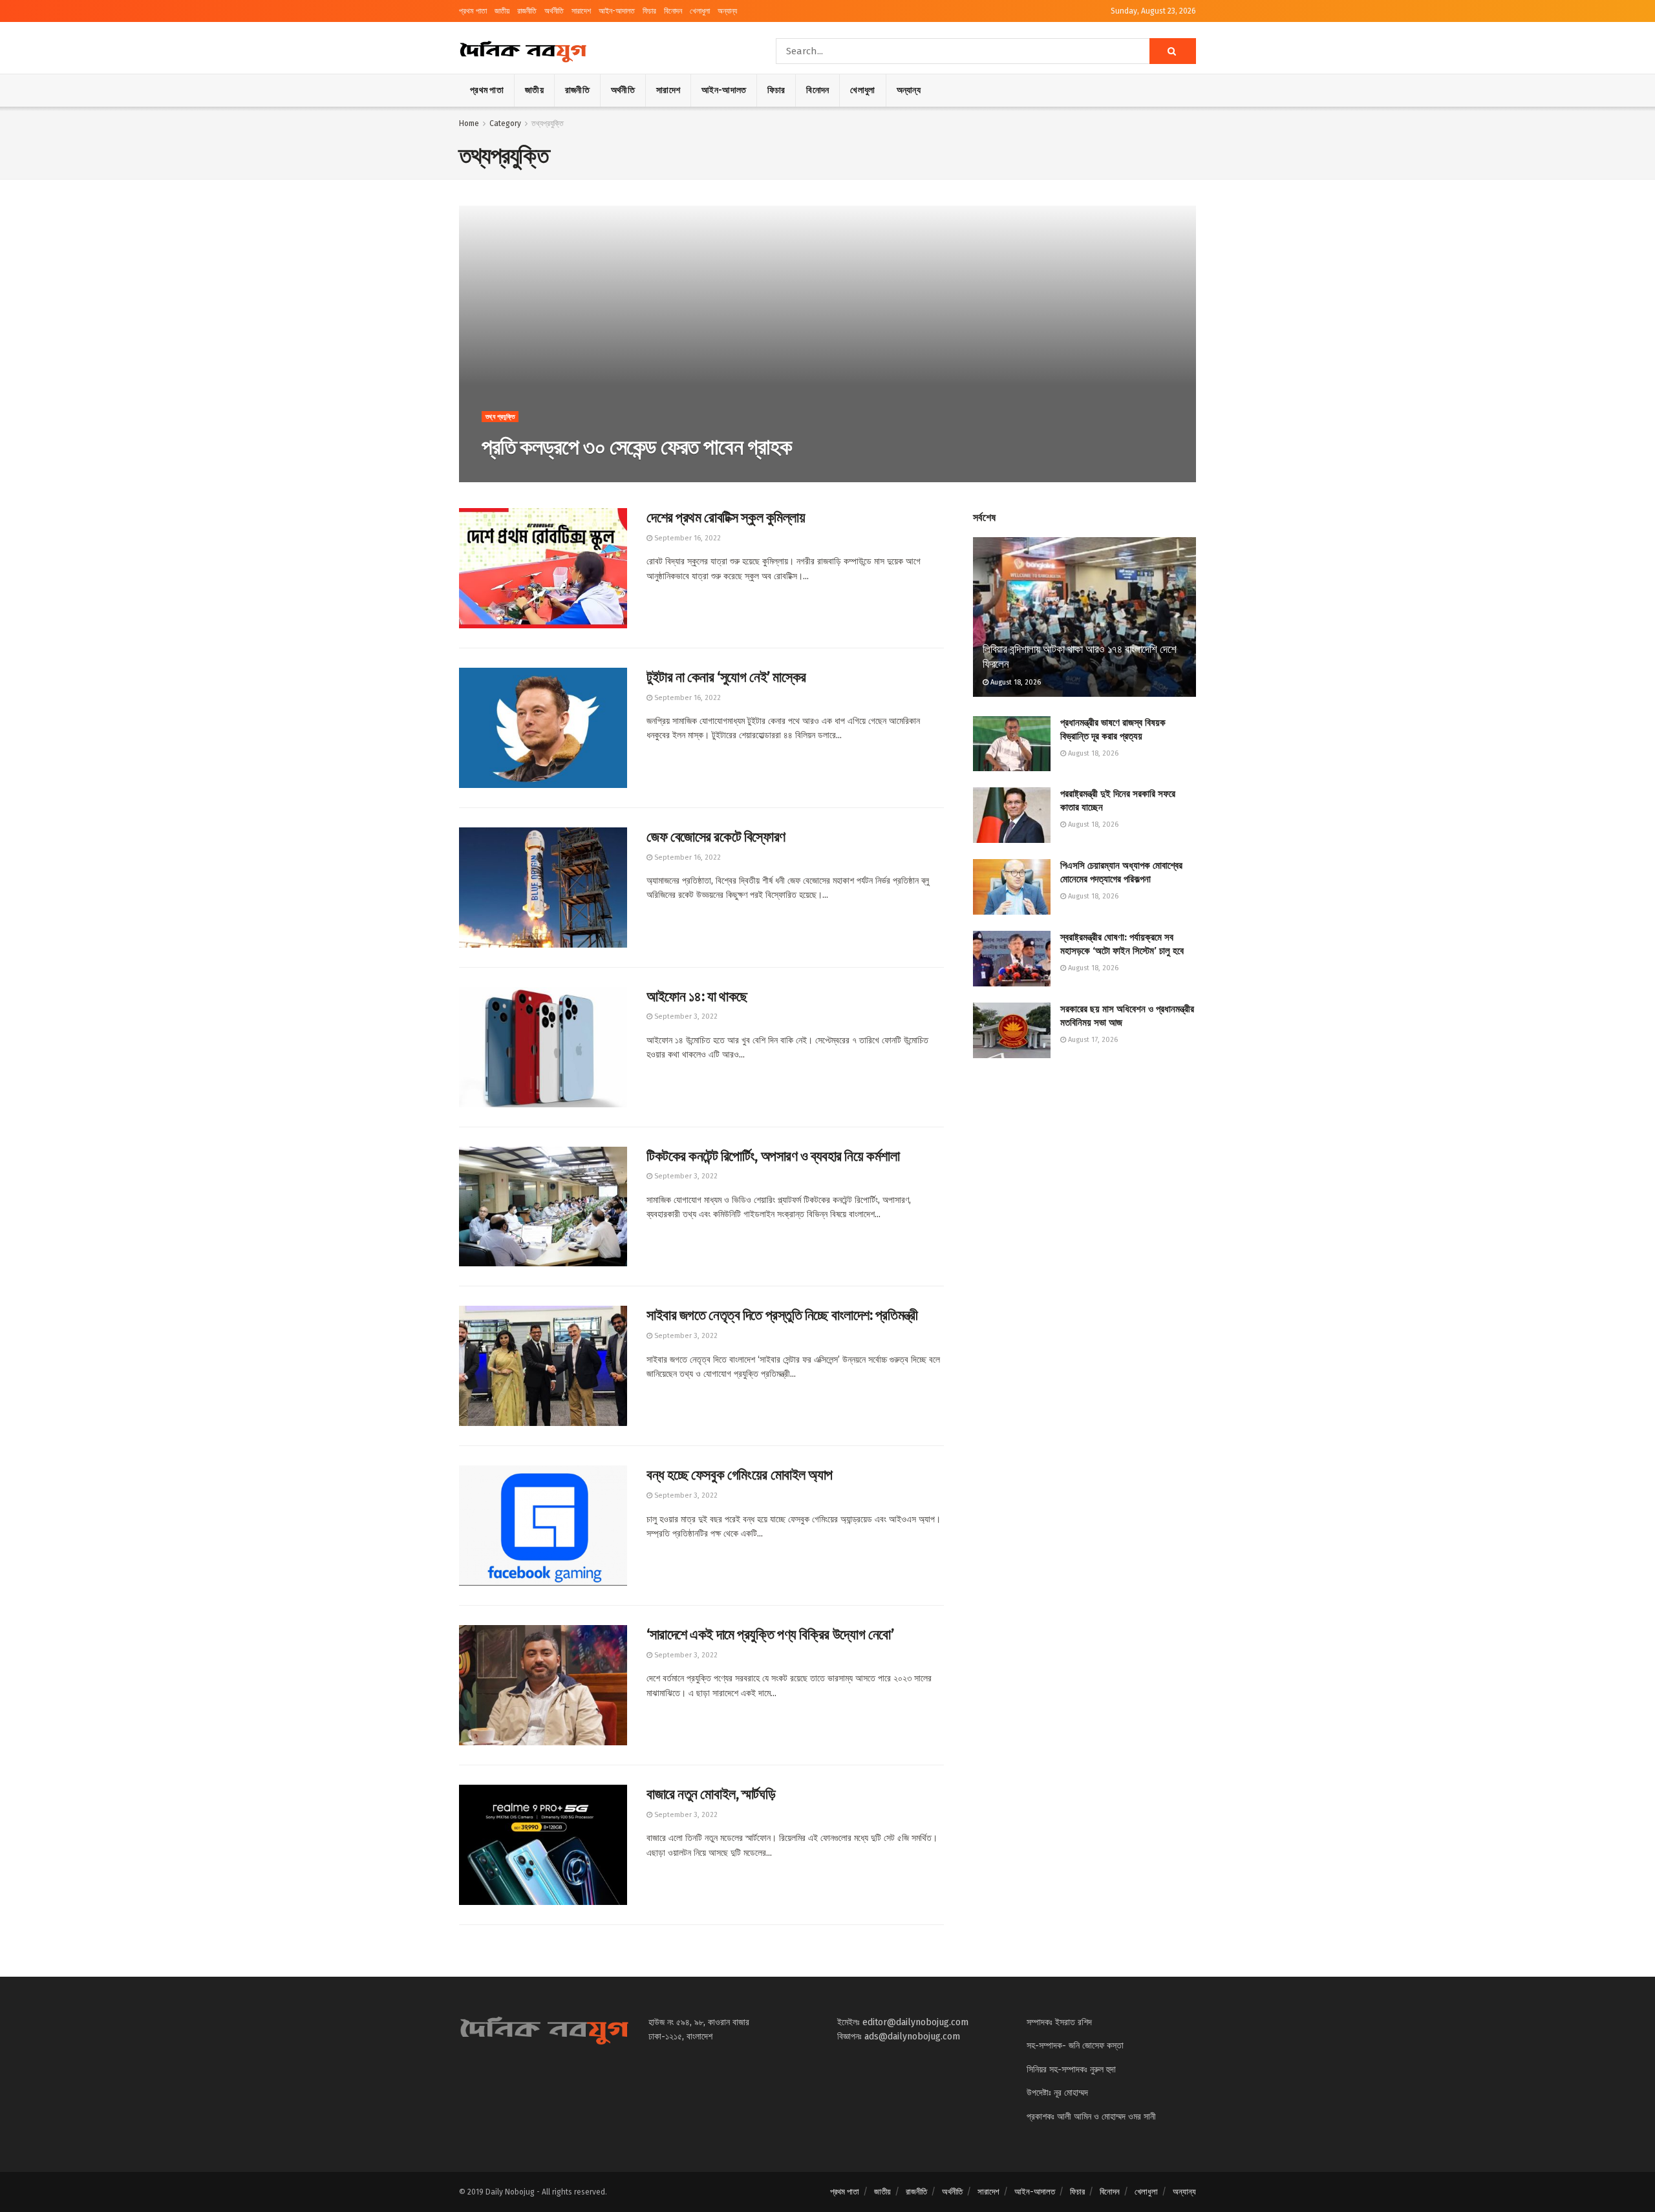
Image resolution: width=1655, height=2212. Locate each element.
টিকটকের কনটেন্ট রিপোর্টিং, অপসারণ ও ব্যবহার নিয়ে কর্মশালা (773, 1156)
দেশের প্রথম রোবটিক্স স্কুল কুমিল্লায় (726, 517)
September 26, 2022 (522, 475)
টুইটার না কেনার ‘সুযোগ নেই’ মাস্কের (726, 677)
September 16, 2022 (687, 538)
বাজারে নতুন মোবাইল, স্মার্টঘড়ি (711, 1794)
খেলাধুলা (700, 11)
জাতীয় (502, 11)
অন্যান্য (727, 11)
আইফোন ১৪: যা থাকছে (697, 996)
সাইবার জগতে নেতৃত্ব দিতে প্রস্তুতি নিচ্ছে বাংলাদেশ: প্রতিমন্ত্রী (782, 1315)
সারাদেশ (581, 11)
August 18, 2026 (1015, 682)
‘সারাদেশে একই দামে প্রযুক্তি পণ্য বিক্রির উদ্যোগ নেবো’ (770, 1634)
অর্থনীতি (554, 11)
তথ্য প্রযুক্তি (500, 417)
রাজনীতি (527, 11)
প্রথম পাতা (473, 11)
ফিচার (649, 11)
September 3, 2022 (685, 1016)
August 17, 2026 (1092, 1040)
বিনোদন (673, 11)
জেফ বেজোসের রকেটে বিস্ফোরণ (716, 837)
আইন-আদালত (617, 11)
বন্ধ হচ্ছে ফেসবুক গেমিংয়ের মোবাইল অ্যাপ (740, 1475)
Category (505, 123)
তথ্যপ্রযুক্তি (548, 123)
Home (469, 123)
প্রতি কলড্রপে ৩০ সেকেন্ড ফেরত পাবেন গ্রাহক (637, 447)
